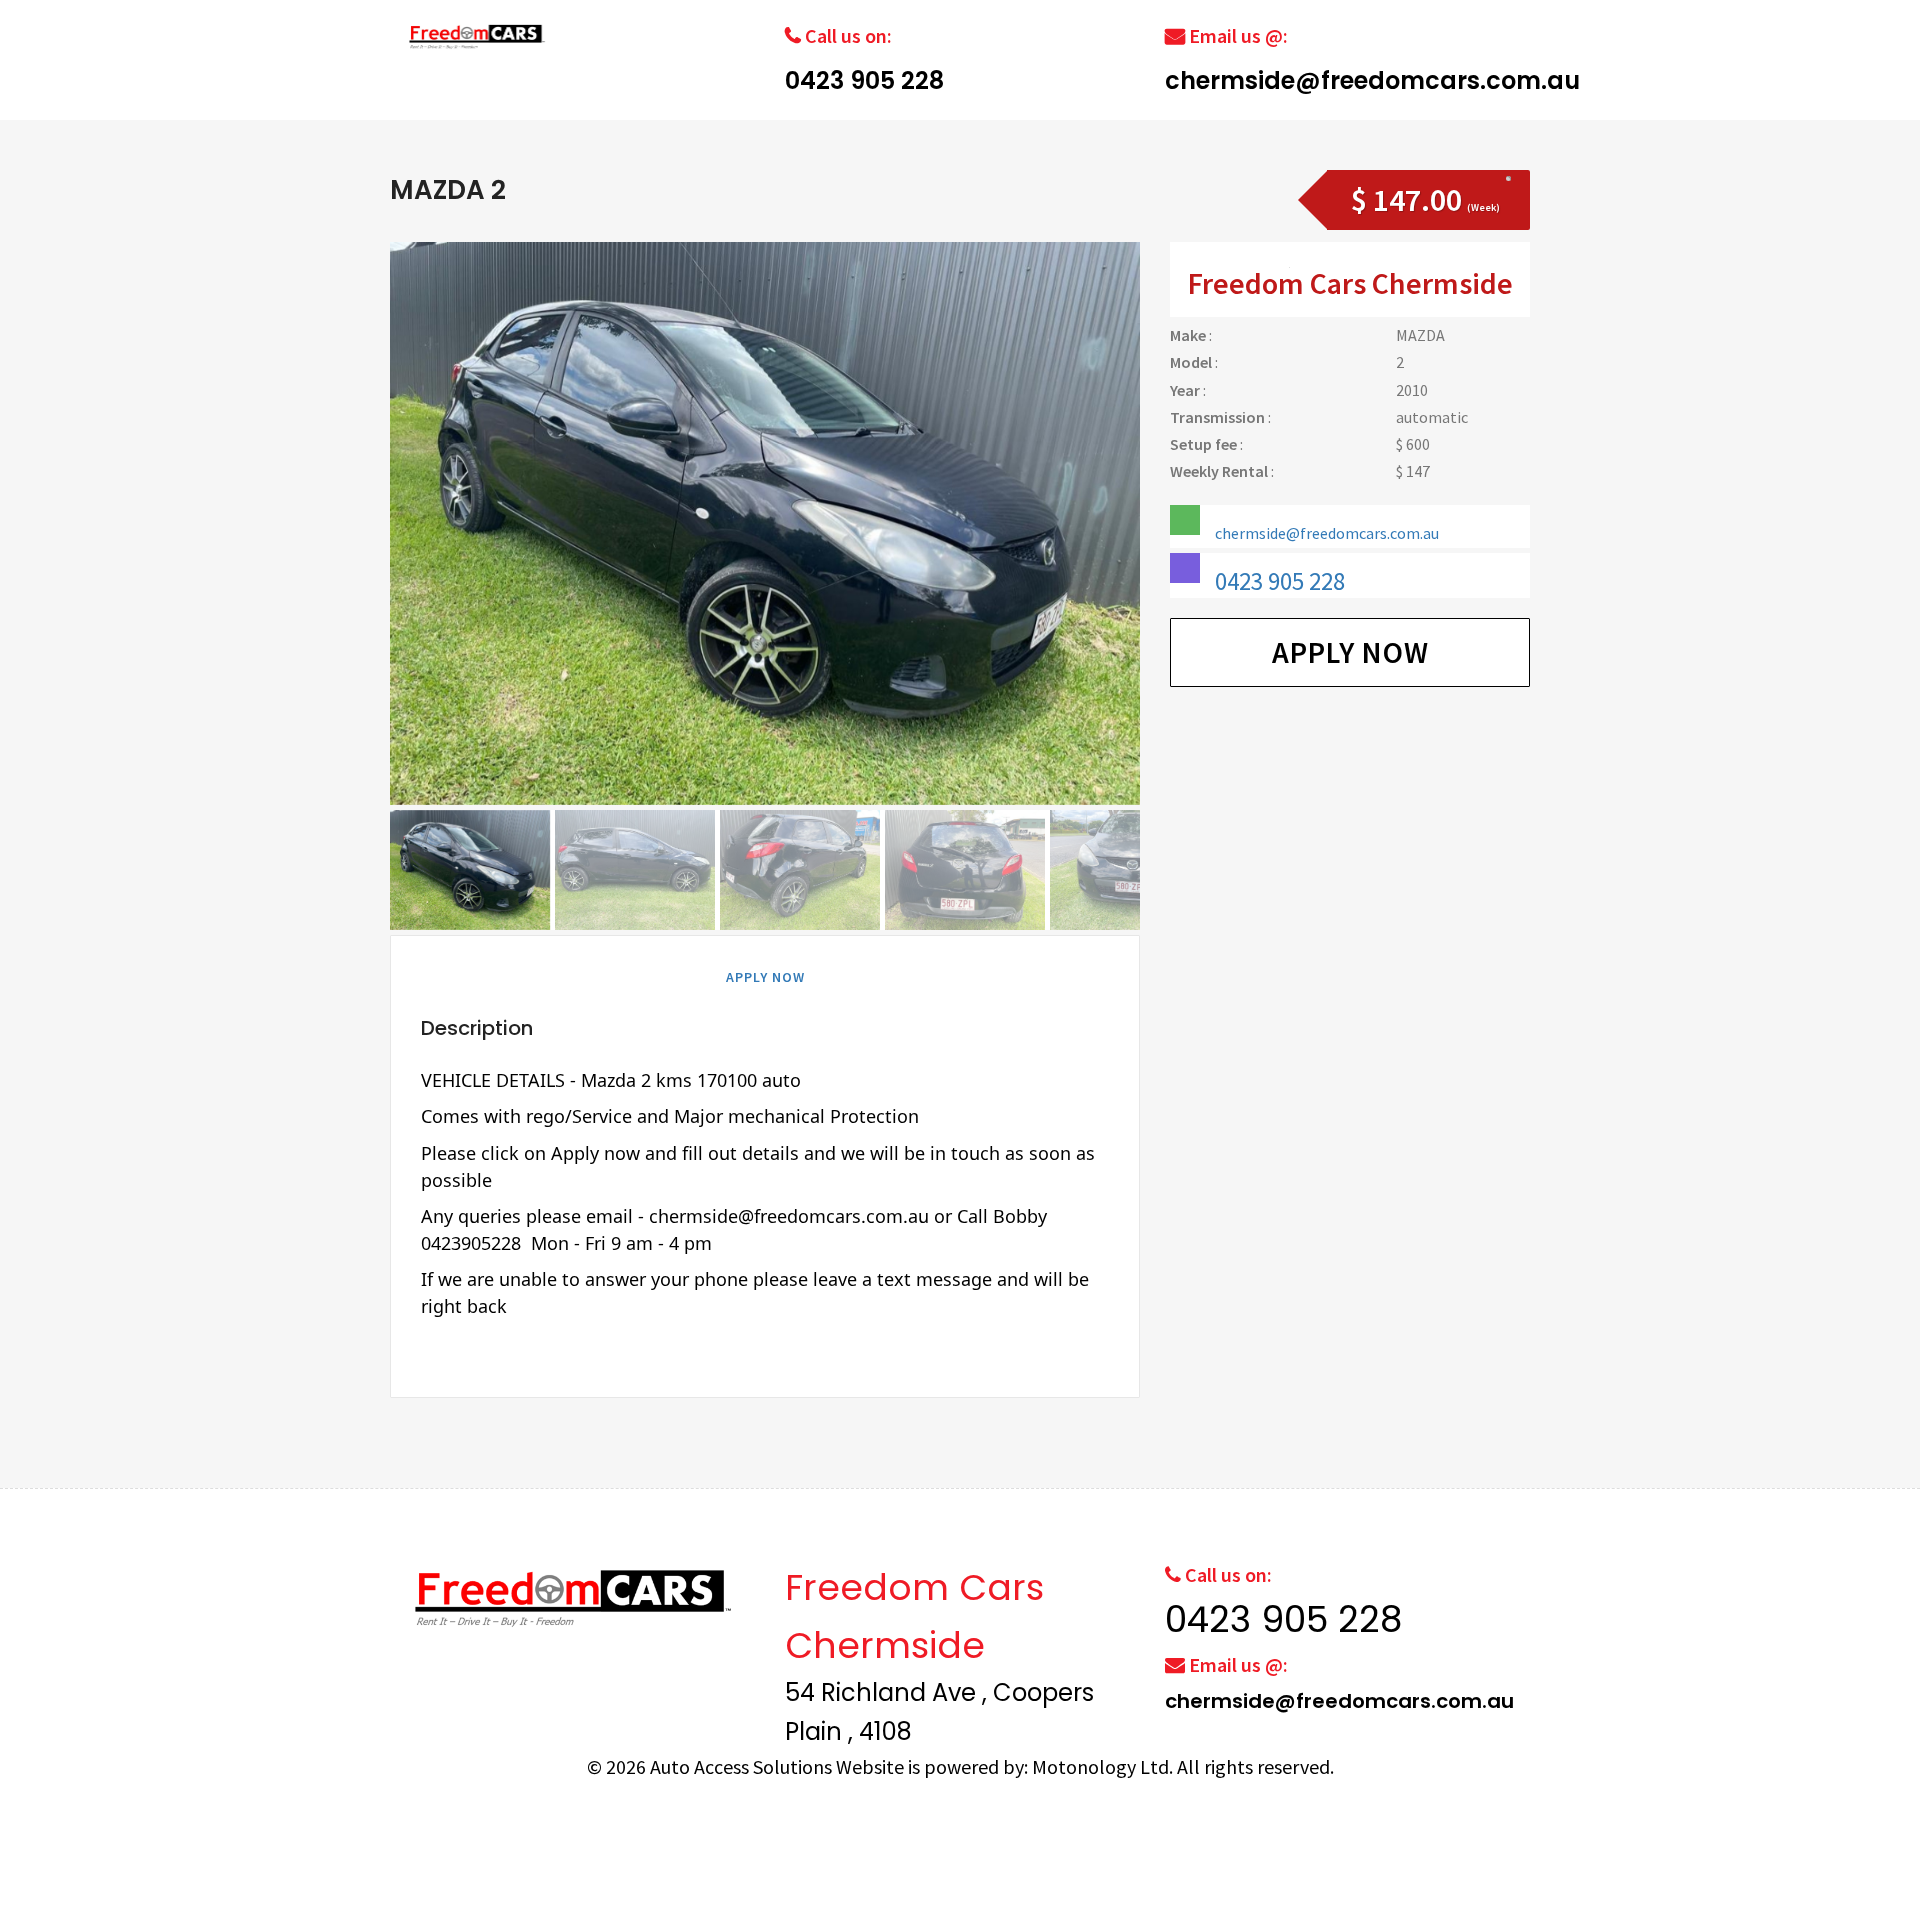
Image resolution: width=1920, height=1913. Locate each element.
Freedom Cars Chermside (1350, 283)
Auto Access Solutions (743, 1766)
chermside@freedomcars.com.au (1372, 80)
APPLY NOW (765, 977)
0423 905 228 (864, 80)
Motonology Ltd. (1102, 1766)
